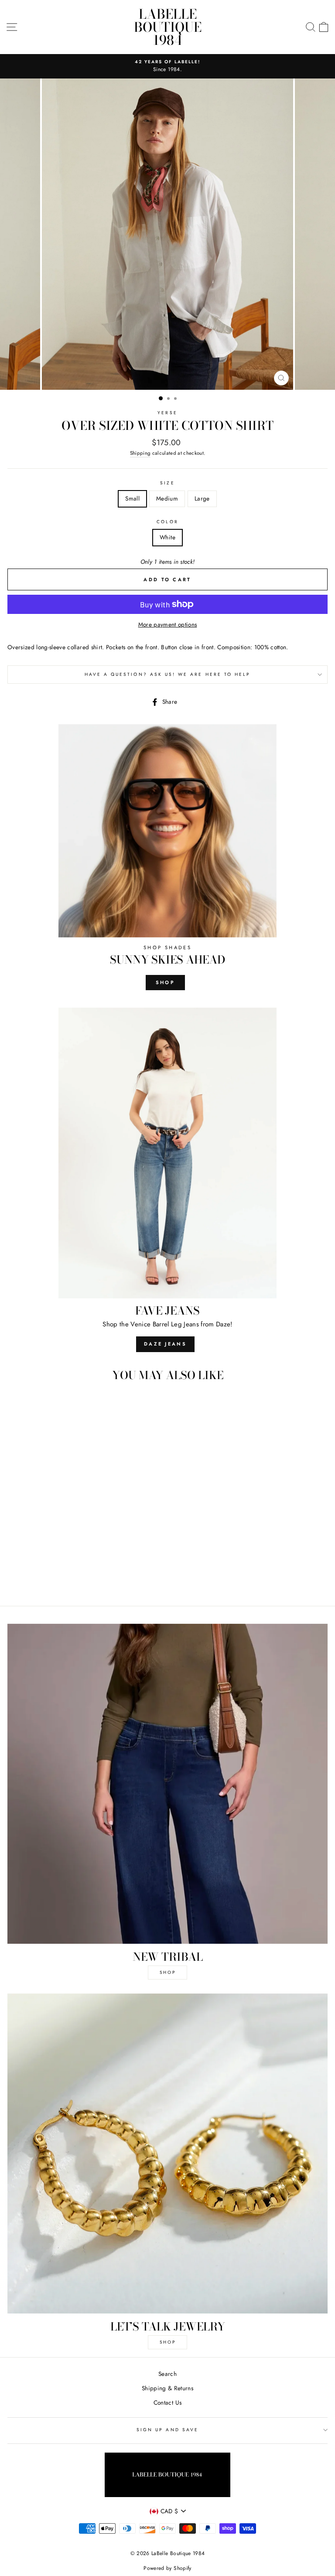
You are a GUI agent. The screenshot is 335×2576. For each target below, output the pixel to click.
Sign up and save (167, 2430)
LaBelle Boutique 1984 (168, 27)
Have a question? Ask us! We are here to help (168, 674)
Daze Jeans (165, 1344)
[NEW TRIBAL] (167, 1784)
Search (167, 2374)
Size (167, 483)
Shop (165, 982)
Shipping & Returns (167, 2388)
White (167, 537)
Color (167, 522)
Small (132, 498)
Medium (167, 498)
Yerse (167, 413)
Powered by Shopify (167, 2568)
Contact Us (167, 2402)
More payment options (168, 624)
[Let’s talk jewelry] (167, 2153)
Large (202, 498)
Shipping (140, 453)
